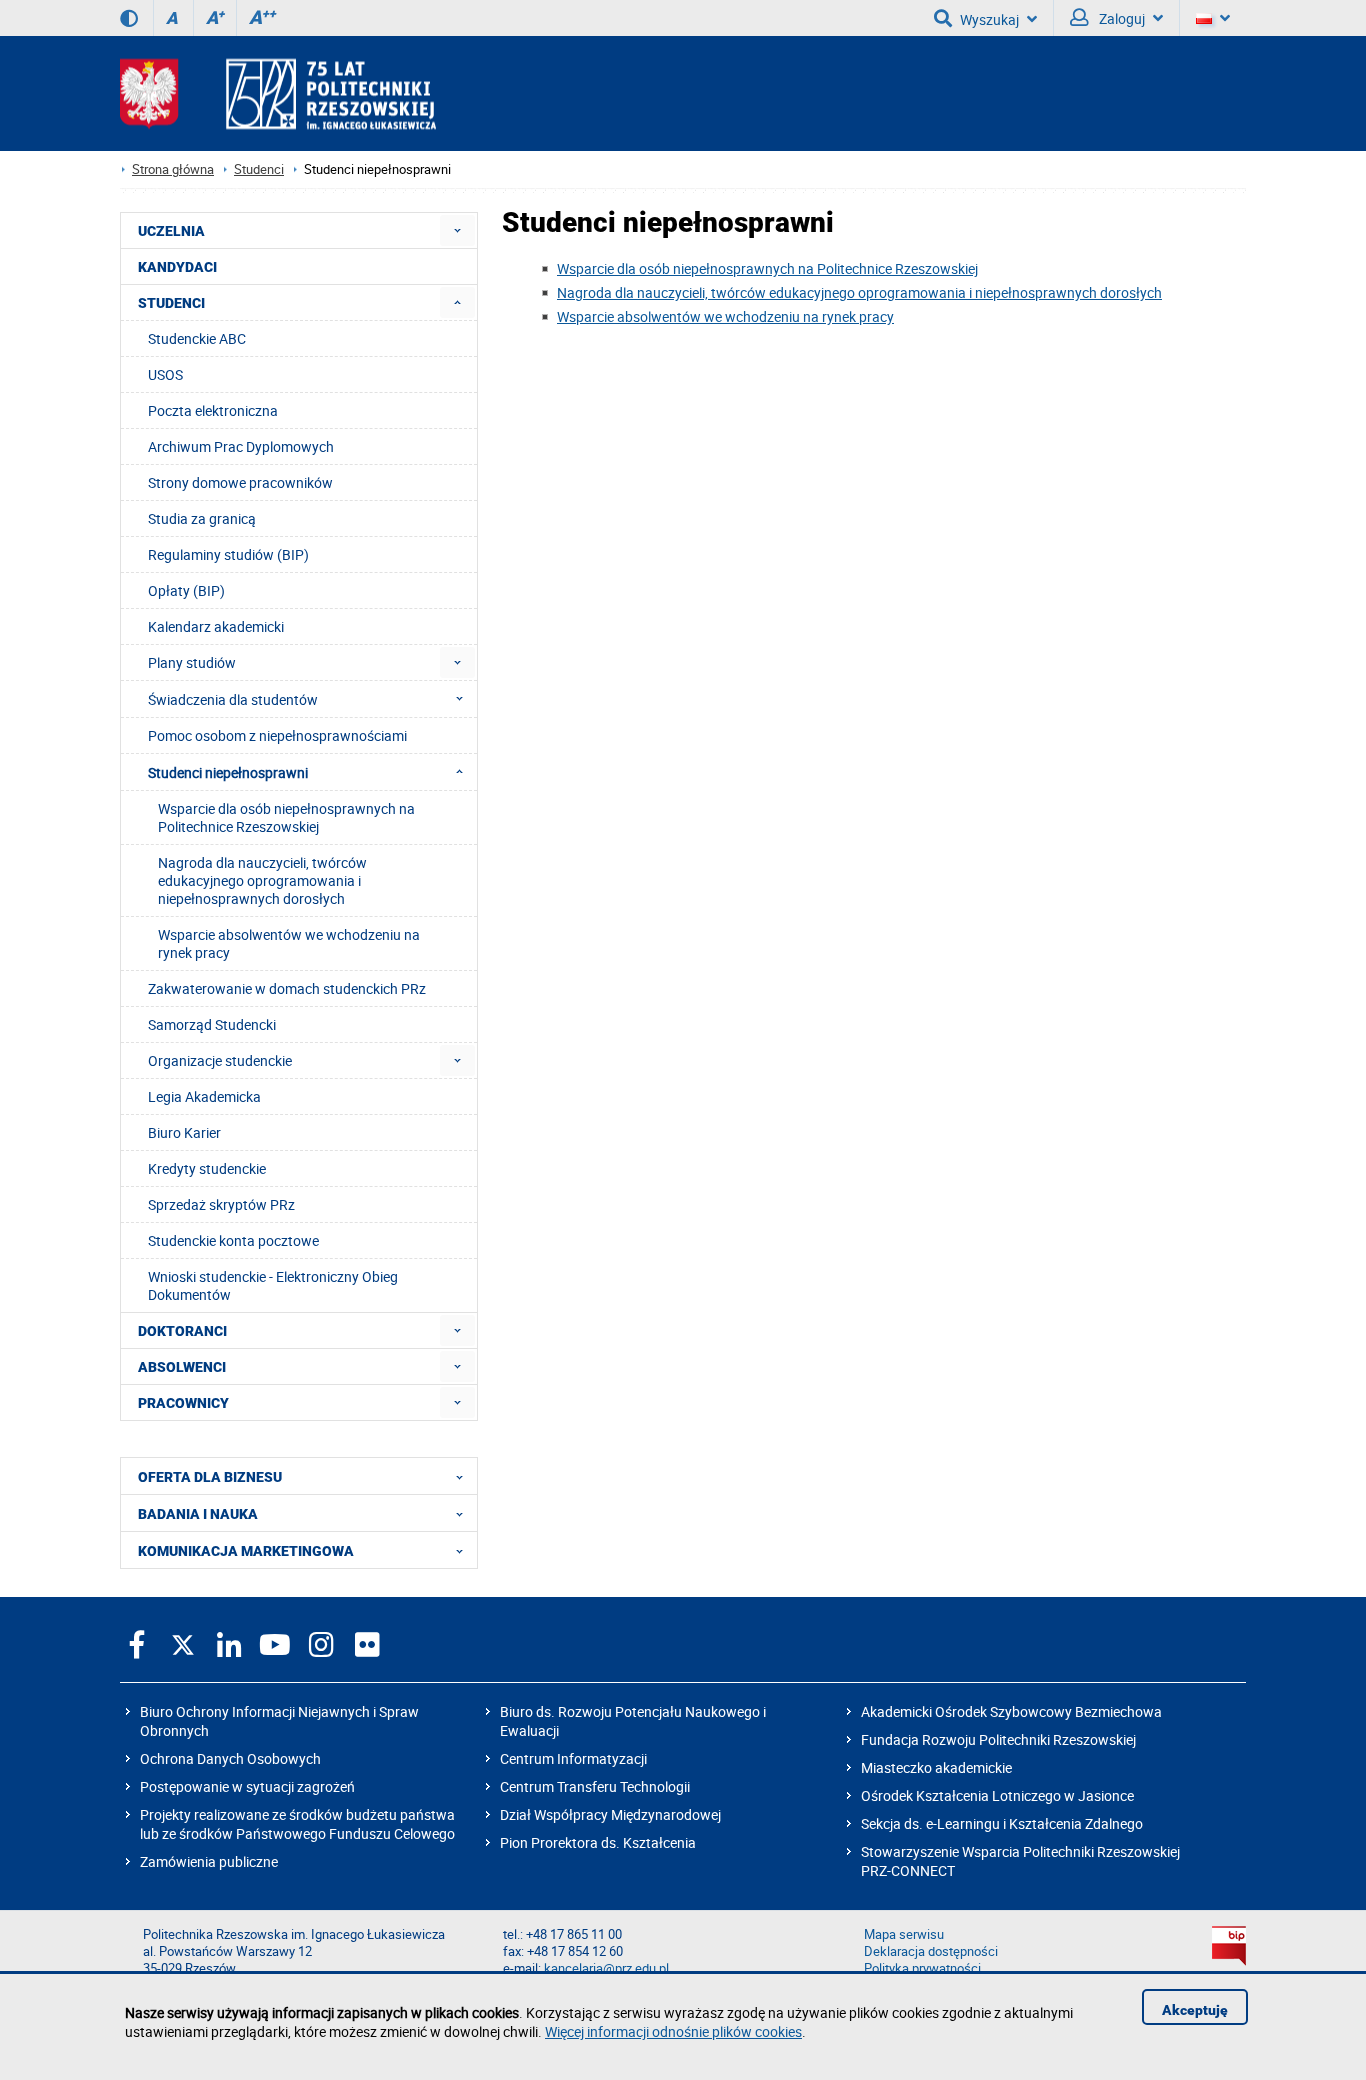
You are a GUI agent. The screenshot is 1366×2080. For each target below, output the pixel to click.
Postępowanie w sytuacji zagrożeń (247, 1786)
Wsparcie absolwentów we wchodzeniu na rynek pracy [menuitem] (289, 943)
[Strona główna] (278, 93)
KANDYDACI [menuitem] (177, 267)
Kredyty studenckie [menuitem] (207, 1168)
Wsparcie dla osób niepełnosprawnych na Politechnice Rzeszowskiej (767, 268)
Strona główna (173, 169)
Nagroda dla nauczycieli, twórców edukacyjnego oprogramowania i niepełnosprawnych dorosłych (859, 292)
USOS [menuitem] (165, 374)
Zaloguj (1120, 18)
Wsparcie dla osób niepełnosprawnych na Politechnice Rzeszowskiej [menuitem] (286, 817)
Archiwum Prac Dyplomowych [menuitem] (241, 446)
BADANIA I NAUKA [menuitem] (198, 1514)
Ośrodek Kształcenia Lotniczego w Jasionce (997, 1795)
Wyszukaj (989, 19)
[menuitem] (457, 230)
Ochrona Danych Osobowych (230, 1758)
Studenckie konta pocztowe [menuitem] (233, 1240)
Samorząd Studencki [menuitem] (212, 1024)
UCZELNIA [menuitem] (171, 231)
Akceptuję (1195, 2010)
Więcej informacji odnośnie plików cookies (673, 2031)
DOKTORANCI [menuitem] (182, 1331)
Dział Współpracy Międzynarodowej (610, 1814)
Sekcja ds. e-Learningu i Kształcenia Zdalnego (1002, 1823)
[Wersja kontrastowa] (129, 18)
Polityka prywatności (922, 1968)
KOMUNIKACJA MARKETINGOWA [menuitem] (246, 1551)
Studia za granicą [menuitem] (202, 518)
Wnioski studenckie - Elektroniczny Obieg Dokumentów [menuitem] (273, 1285)
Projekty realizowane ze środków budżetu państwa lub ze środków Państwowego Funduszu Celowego (297, 1824)
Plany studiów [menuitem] (192, 662)
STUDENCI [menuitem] (171, 303)
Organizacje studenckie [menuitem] (220, 1060)
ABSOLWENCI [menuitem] (182, 1367)
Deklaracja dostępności (931, 1951)
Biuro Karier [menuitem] (184, 1132)
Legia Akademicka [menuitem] (204, 1096)
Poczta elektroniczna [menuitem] (213, 410)
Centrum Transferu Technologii (595, 1786)
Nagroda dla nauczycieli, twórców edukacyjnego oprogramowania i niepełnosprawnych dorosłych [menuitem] (262, 880)
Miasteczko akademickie (936, 1767)
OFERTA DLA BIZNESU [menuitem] (210, 1477)
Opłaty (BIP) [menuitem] (186, 590)
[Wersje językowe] (1213, 18)
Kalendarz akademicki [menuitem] (216, 626)
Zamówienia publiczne (209, 1861)
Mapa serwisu (904, 1934)
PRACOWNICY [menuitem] (183, 1403)
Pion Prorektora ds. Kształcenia (598, 1842)
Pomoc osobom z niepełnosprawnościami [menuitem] (277, 735)
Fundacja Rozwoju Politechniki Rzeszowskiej (998, 1739)
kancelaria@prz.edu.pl (606, 1968)
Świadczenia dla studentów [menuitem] (233, 699)
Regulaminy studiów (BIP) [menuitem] (228, 554)
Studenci (259, 169)
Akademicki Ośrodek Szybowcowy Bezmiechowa (1011, 1711)
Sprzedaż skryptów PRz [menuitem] (221, 1204)
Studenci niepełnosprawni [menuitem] (228, 772)
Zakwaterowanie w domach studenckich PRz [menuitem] (287, 988)
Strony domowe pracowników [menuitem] (240, 482)
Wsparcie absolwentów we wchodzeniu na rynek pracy (725, 316)
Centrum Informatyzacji (573, 1758)
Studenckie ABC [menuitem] (197, 338)
